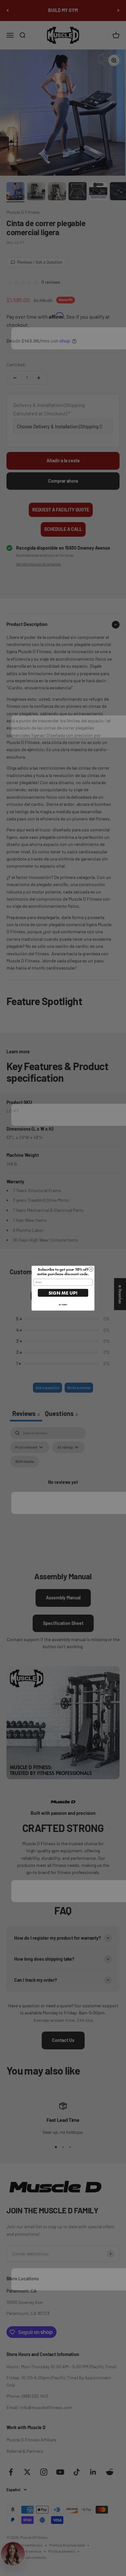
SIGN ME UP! (63, 1293)
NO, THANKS (63, 1304)
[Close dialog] (91, 1269)
